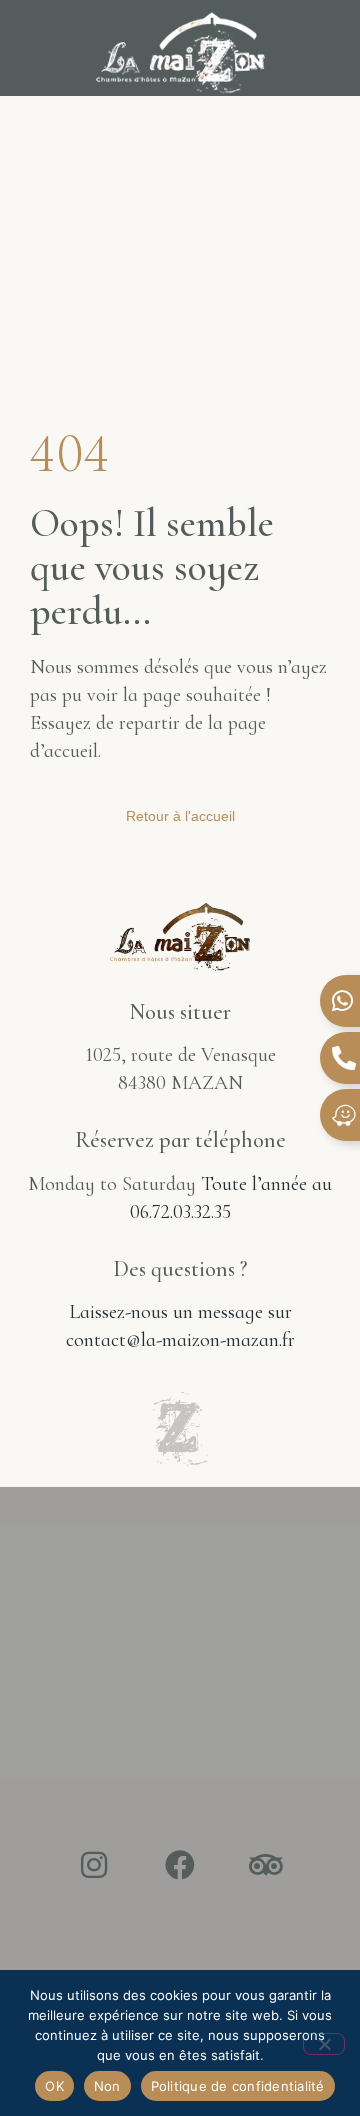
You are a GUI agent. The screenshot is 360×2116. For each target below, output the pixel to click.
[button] (45, 49)
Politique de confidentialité (238, 2086)
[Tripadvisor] (266, 1865)
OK (54, 2086)
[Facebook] (180, 1865)
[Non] (324, 2044)
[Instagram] (94, 1865)
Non (107, 2086)
